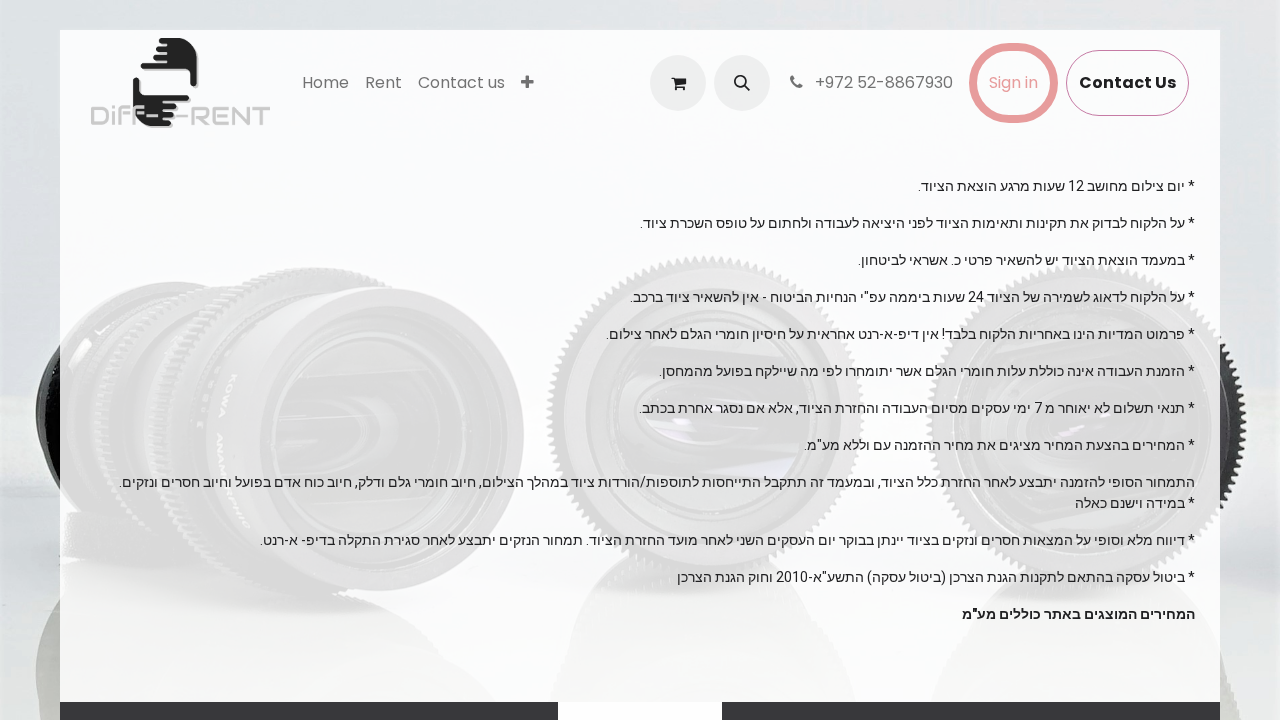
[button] (742, 83)
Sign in (1013, 82)
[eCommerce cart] (678, 83)
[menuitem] (325, 83)
